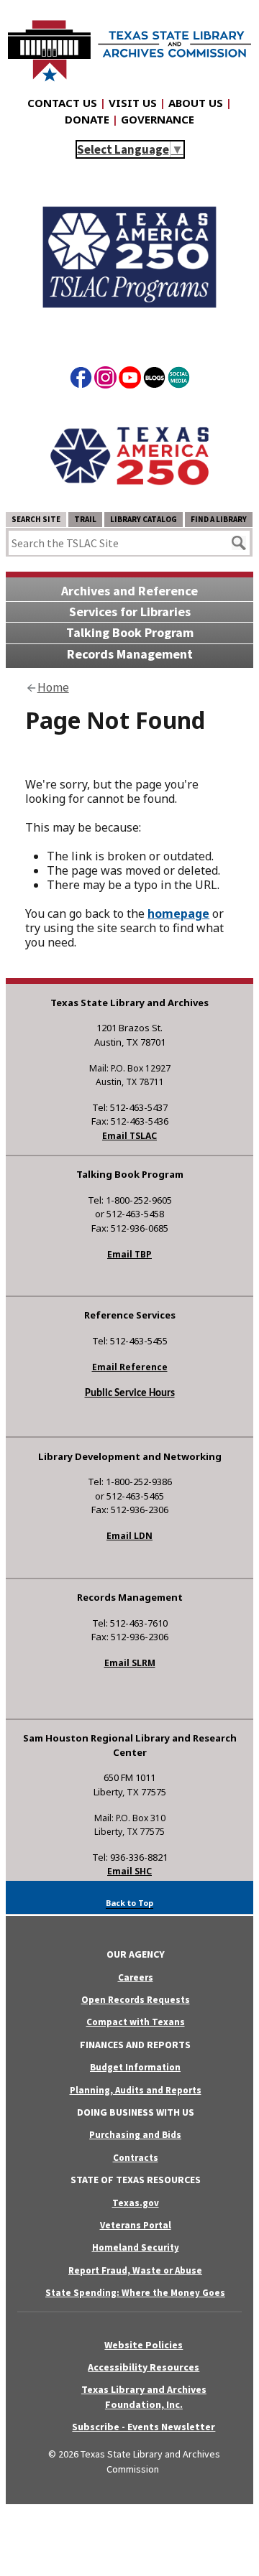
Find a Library (219, 519)
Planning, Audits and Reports (136, 2090)
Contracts (136, 2158)
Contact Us (62, 103)
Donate (87, 119)
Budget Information (135, 2067)
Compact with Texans (136, 2022)
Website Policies (144, 2345)
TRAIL (85, 519)
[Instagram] (105, 380)
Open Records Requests (136, 2000)
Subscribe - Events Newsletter (144, 2427)
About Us (196, 103)
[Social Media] (179, 380)
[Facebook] (81, 380)
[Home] (129, 44)
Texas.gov (136, 2203)
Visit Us (133, 103)
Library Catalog (144, 519)
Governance (158, 119)
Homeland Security (136, 2247)
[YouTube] (130, 380)
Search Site (36, 519)
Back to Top (129, 1903)
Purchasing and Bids (135, 2135)
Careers (136, 1977)
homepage (178, 913)
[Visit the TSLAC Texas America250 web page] (129, 330)
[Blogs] (154, 380)
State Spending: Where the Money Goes (135, 2293)
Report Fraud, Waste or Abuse (135, 2270)
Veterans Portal (136, 2225)
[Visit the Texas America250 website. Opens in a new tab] (129, 500)
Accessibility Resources (144, 2367)
